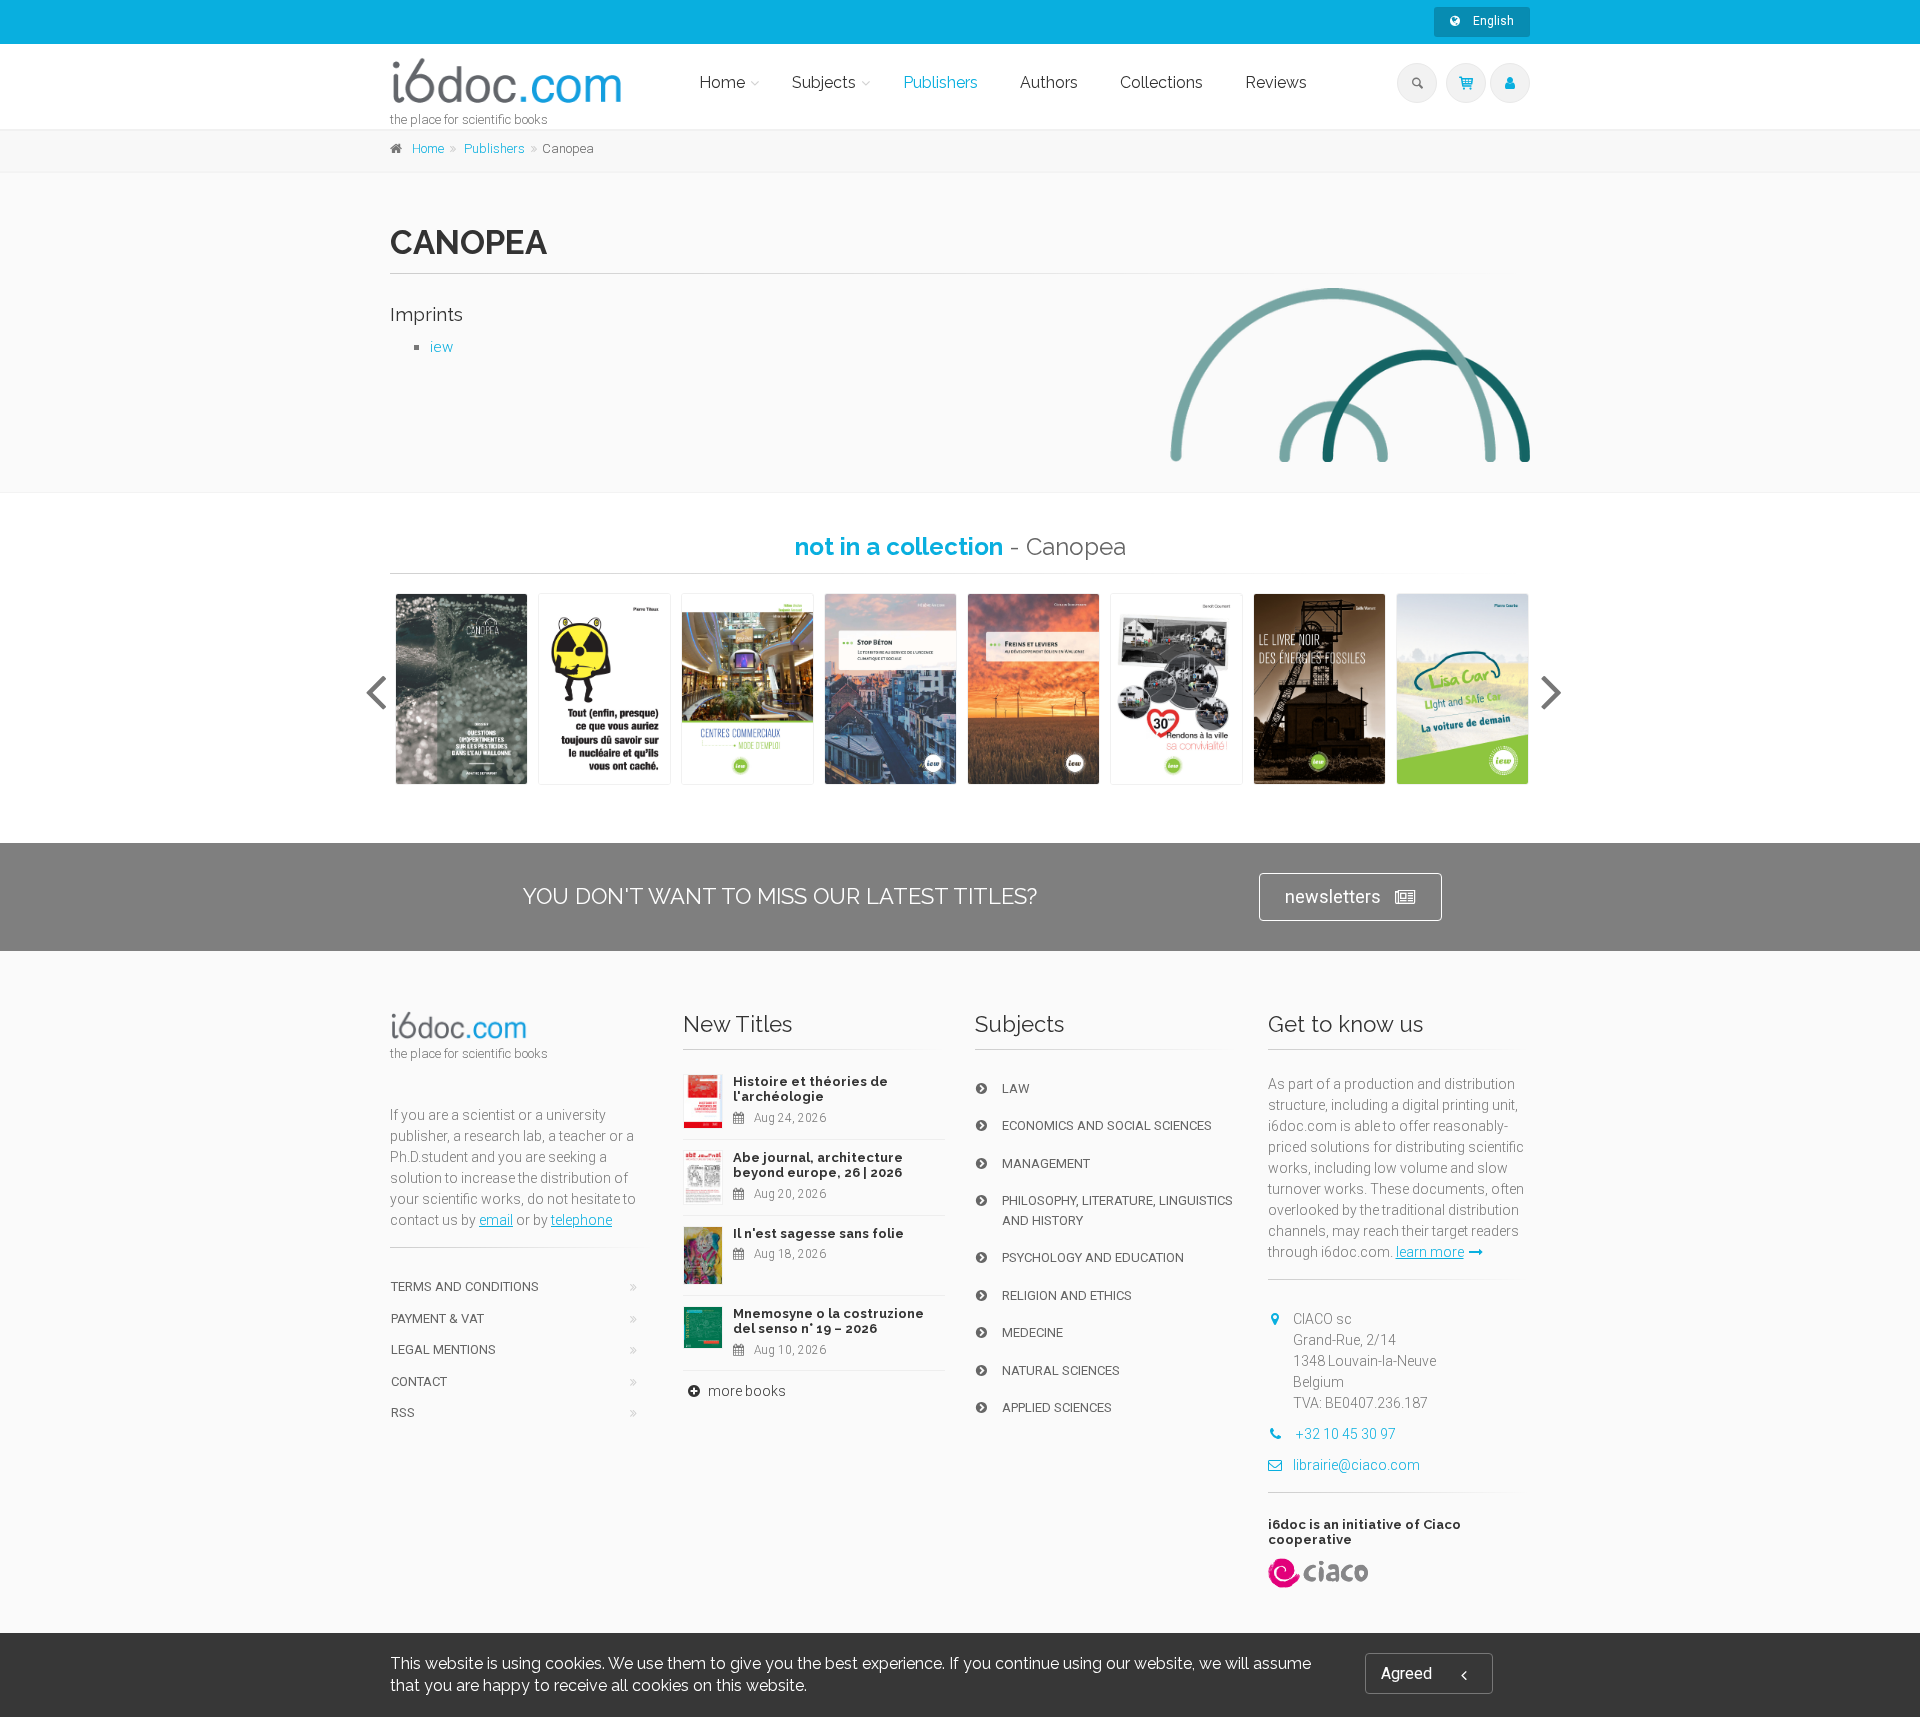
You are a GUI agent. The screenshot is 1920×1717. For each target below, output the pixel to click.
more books (745, 1391)
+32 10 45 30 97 (1344, 1434)
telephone (581, 1220)
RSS (403, 1412)
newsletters (1333, 896)
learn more (1430, 1252)
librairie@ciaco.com (1356, 1465)
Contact (419, 1381)
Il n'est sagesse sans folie (818, 1233)
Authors (1049, 82)
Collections (1161, 82)
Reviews (1276, 82)
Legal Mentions (443, 1349)
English (1492, 21)
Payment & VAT (437, 1318)
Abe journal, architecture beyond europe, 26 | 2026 (818, 1165)
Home (722, 82)
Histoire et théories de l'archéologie (810, 1089)
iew (441, 347)
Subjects (824, 82)
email (496, 1220)
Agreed (1406, 1673)
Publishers (940, 82)
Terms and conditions (465, 1286)
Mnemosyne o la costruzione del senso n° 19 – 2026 (828, 1321)
